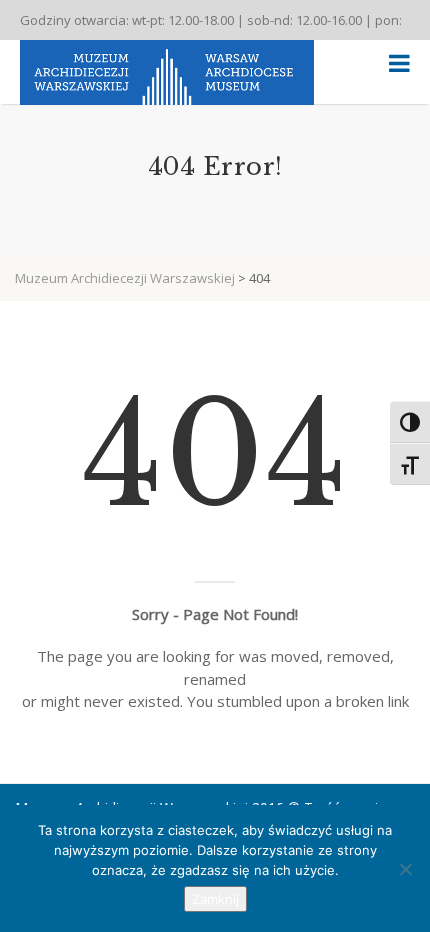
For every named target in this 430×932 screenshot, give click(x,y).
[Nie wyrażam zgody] (405, 869)
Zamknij (215, 899)
